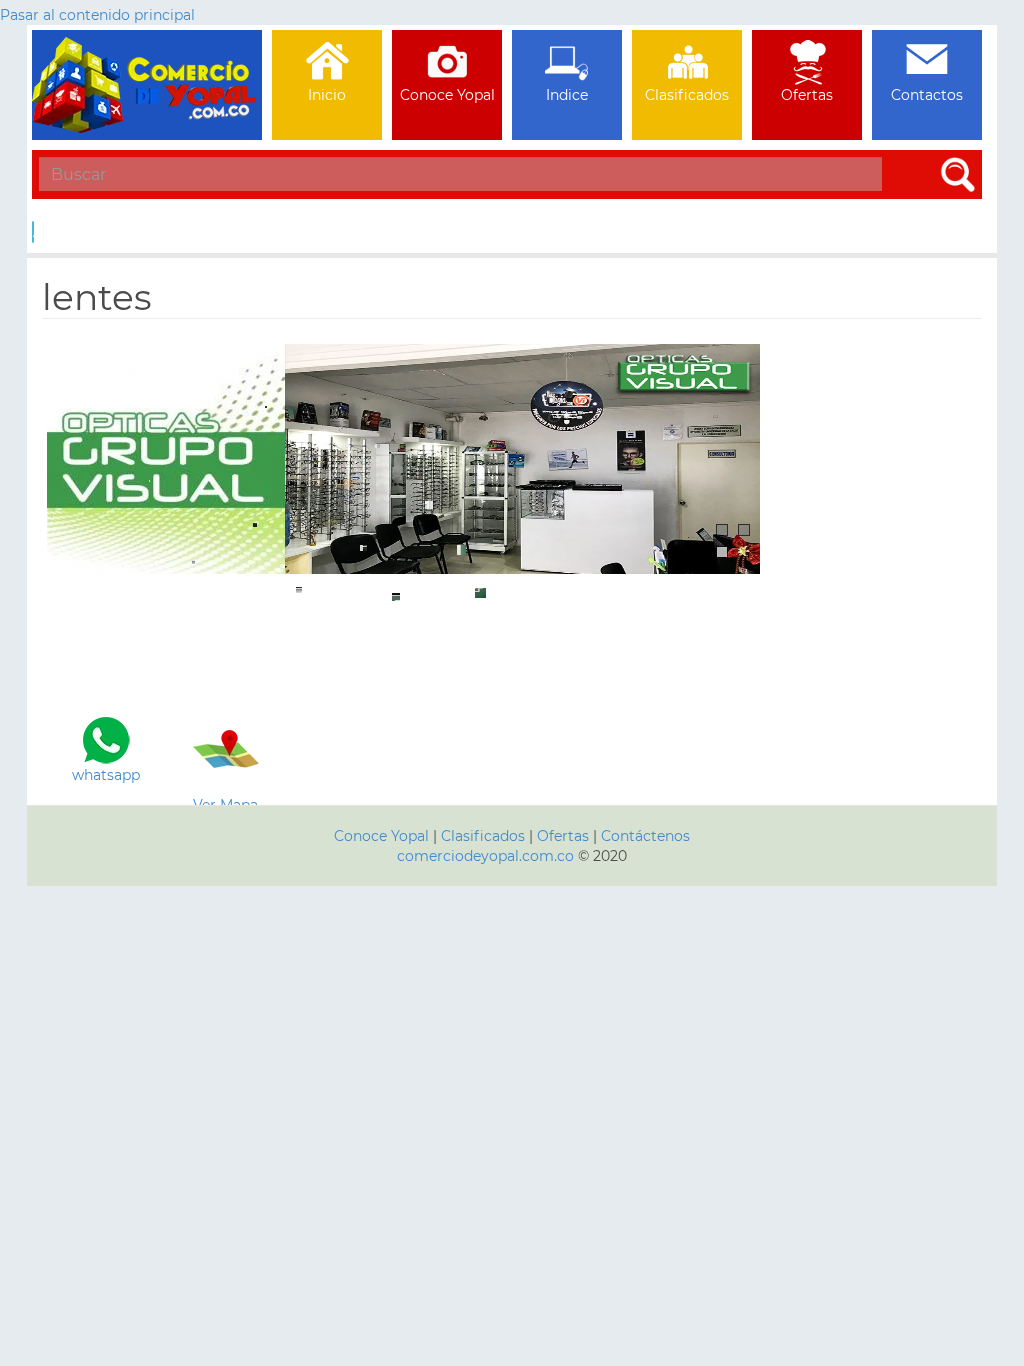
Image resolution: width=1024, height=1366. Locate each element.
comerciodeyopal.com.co (485, 856)
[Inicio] (147, 55)
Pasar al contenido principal (97, 15)
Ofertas (563, 836)
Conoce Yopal (381, 836)
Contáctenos (645, 836)
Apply (33, 232)
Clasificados (485, 836)
